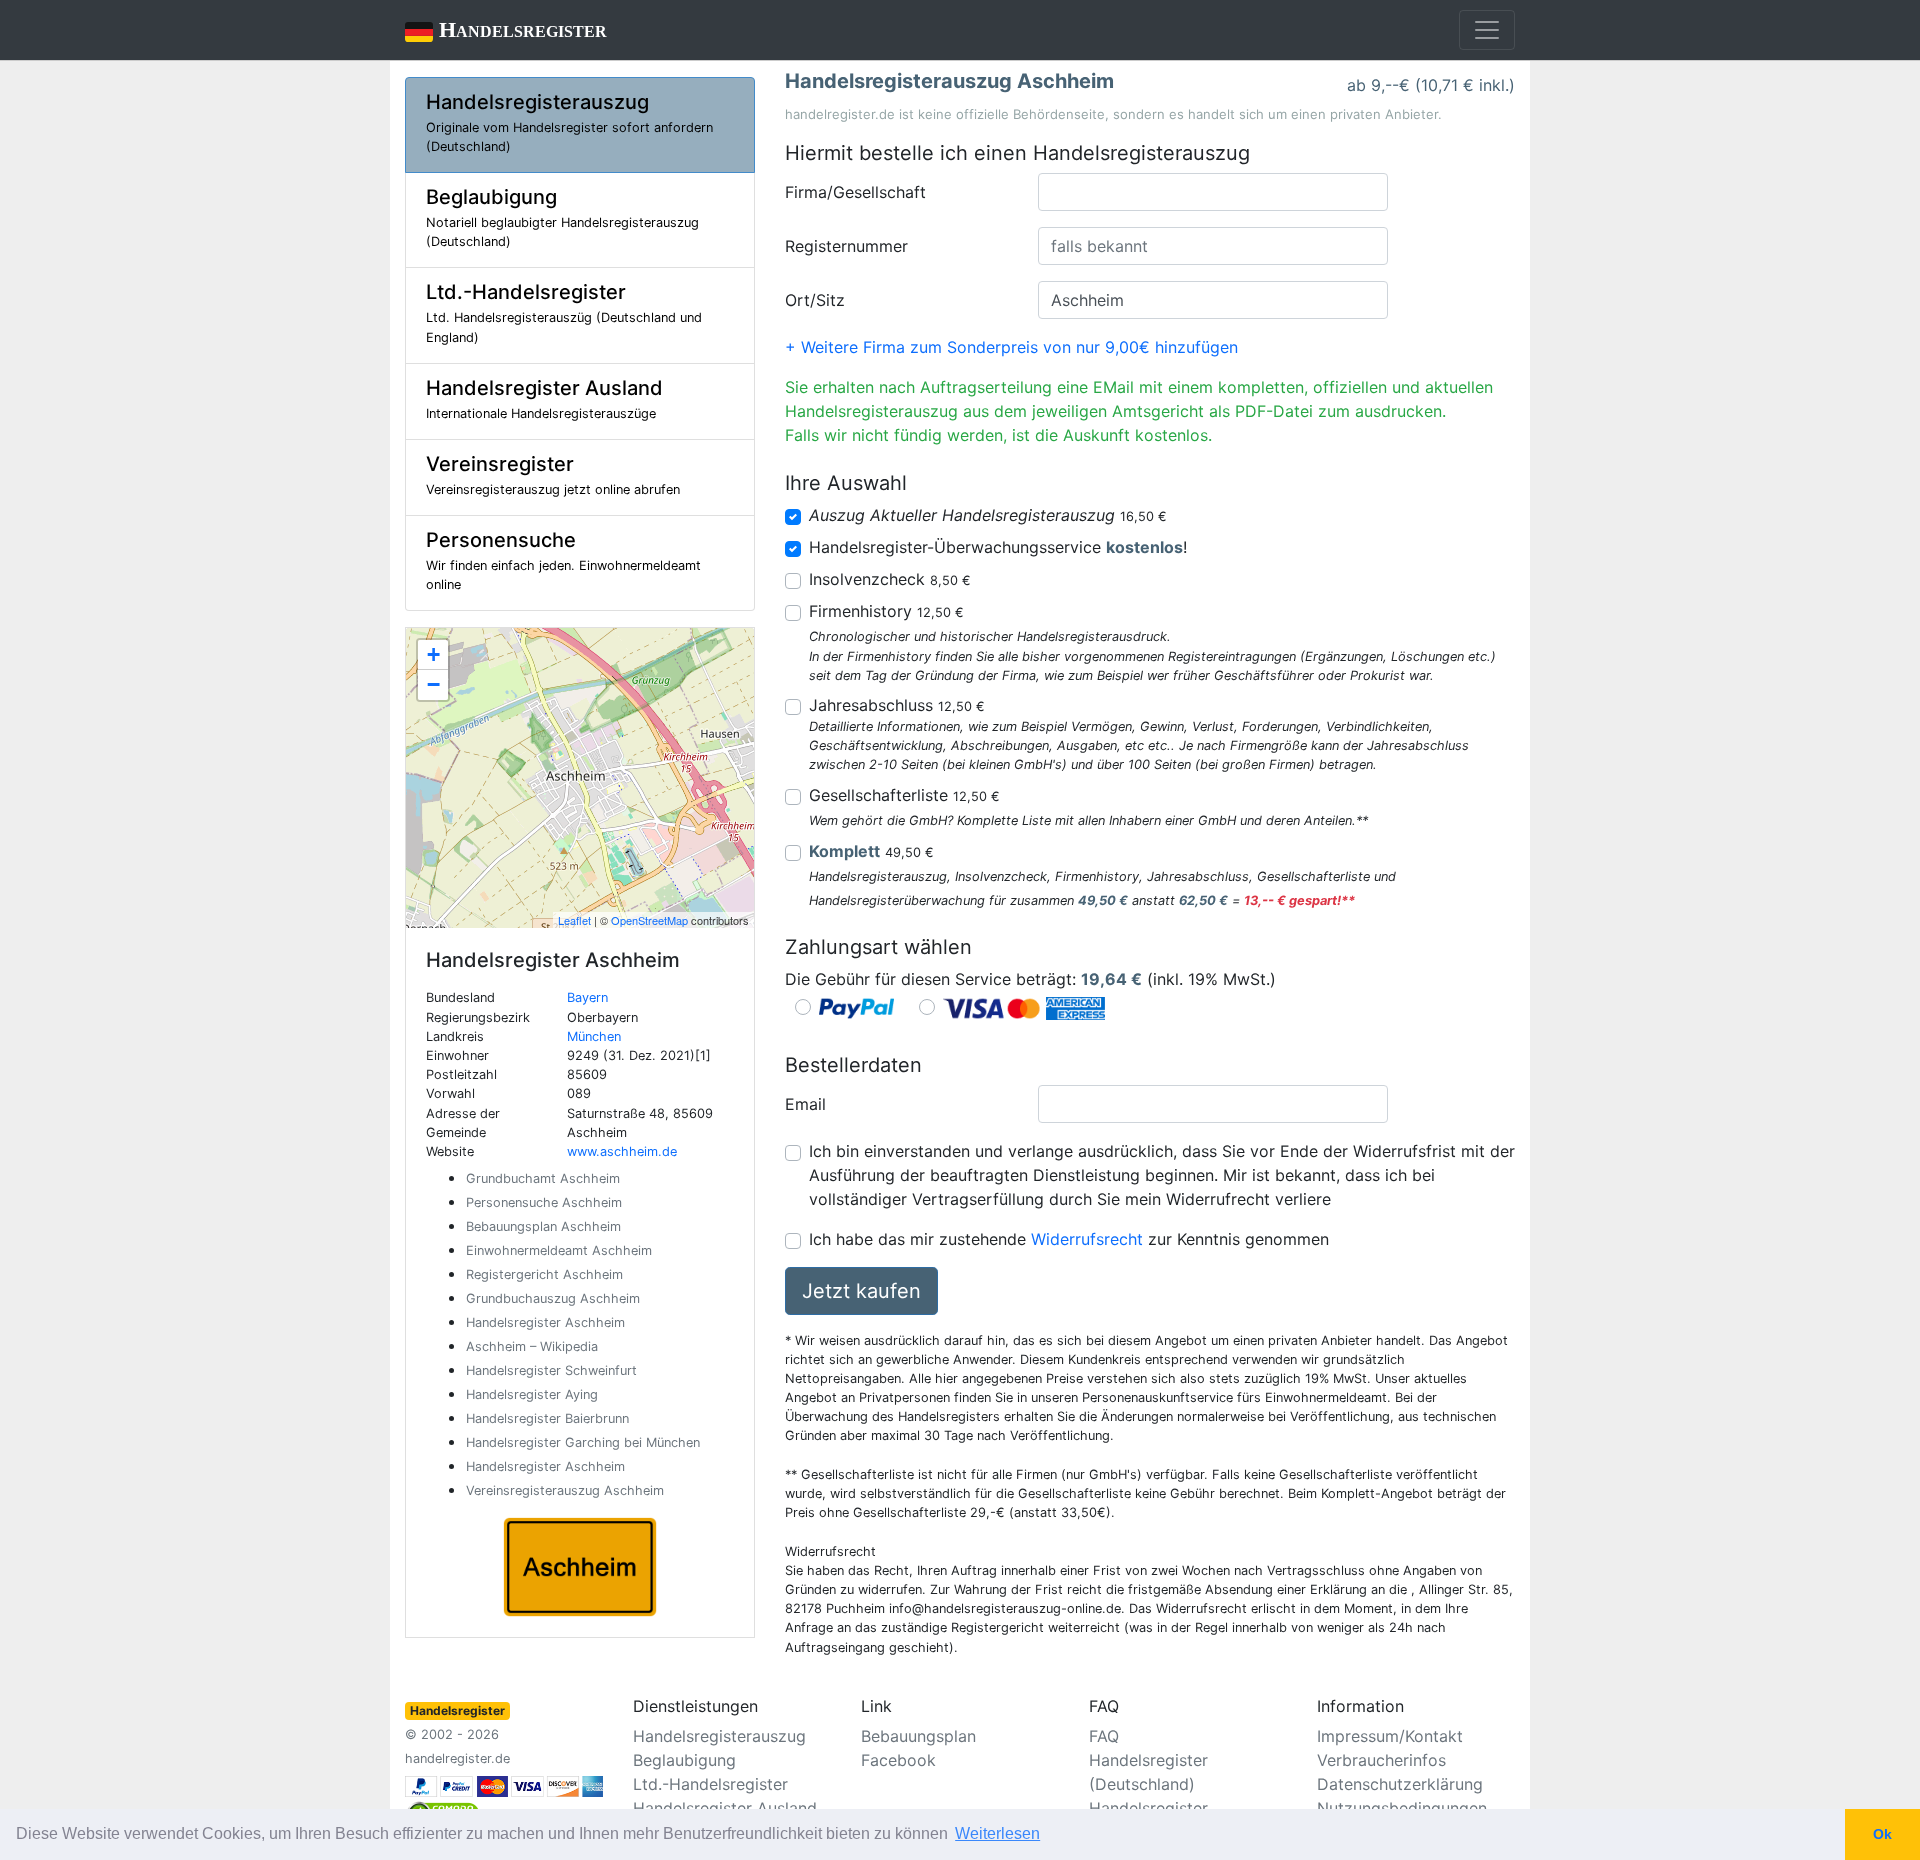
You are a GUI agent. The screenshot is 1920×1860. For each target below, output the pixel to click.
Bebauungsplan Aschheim (543, 1226)
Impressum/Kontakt (1390, 1736)
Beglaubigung (684, 1760)
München (594, 1036)
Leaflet (574, 920)
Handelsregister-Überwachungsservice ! (998, 547)
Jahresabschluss (897, 705)
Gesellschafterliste (904, 795)
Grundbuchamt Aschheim (543, 1178)
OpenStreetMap (649, 920)
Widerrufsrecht (1087, 1239)
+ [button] (433, 654)
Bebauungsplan (918, 1736)
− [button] (433, 684)
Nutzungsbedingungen (1402, 1808)
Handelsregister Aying (532, 1394)
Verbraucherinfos (1381, 1760)
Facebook (898, 1760)
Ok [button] (1882, 1834)
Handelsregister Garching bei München (583, 1442)
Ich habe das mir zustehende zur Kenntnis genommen (1069, 1239)
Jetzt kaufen (861, 1291)
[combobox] (1213, 192)
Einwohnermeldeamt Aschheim (559, 1250)
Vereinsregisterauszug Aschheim (565, 1490)
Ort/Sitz (815, 300)
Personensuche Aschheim (544, 1202)
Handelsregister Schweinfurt (551, 1370)
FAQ (1104, 1736)
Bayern (587, 997)
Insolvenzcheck (890, 579)
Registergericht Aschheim (544, 1274)
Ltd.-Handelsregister (710, 1784)
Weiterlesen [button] (997, 1833)
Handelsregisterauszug (719, 1736)
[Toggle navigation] (1487, 30)
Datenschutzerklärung (1400, 1784)
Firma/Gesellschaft (855, 192)
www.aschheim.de (622, 1151)
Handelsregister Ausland (725, 1808)
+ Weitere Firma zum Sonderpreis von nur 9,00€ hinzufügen (1011, 347)
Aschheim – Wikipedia (532, 1346)
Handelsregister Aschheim (545, 1322)
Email (805, 1104)
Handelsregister (506, 29)
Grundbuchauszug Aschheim (553, 1298)
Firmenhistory (886, 611)
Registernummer (846, 246)
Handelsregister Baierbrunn (547, 1418)
